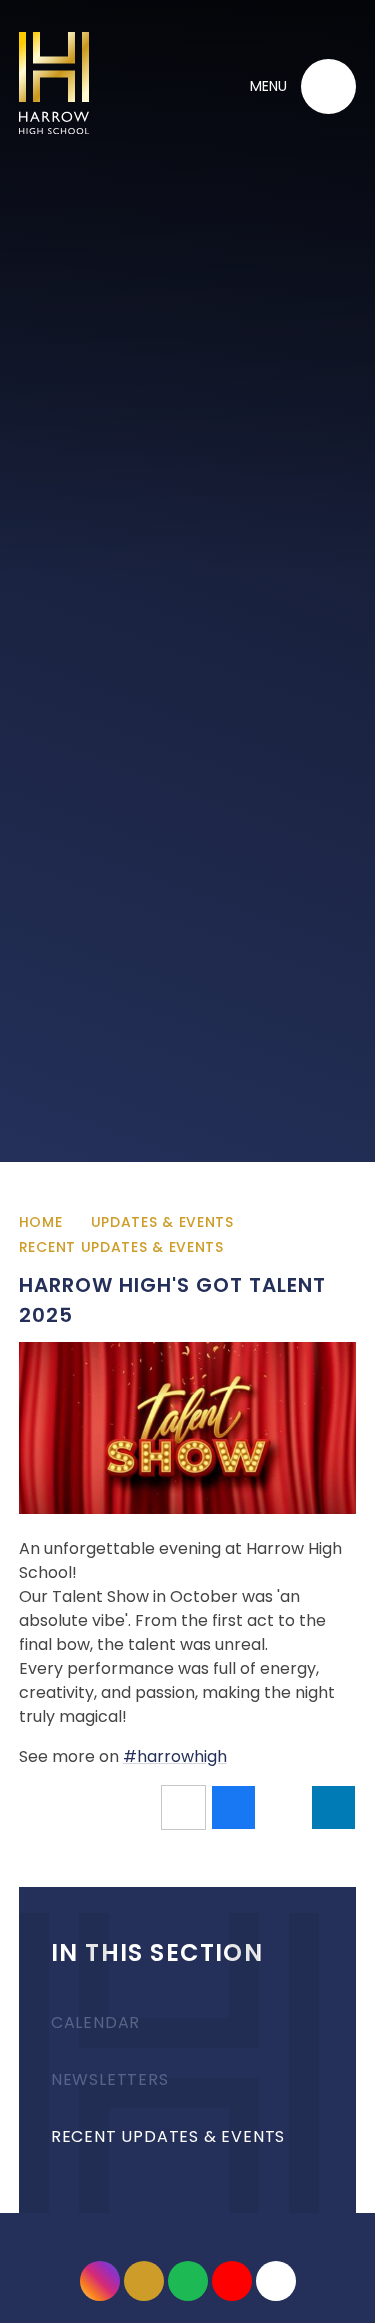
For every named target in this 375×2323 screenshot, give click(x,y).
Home (41, 1222)
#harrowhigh (175, 1756)
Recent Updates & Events (121, 1247)
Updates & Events (162, 1222)
